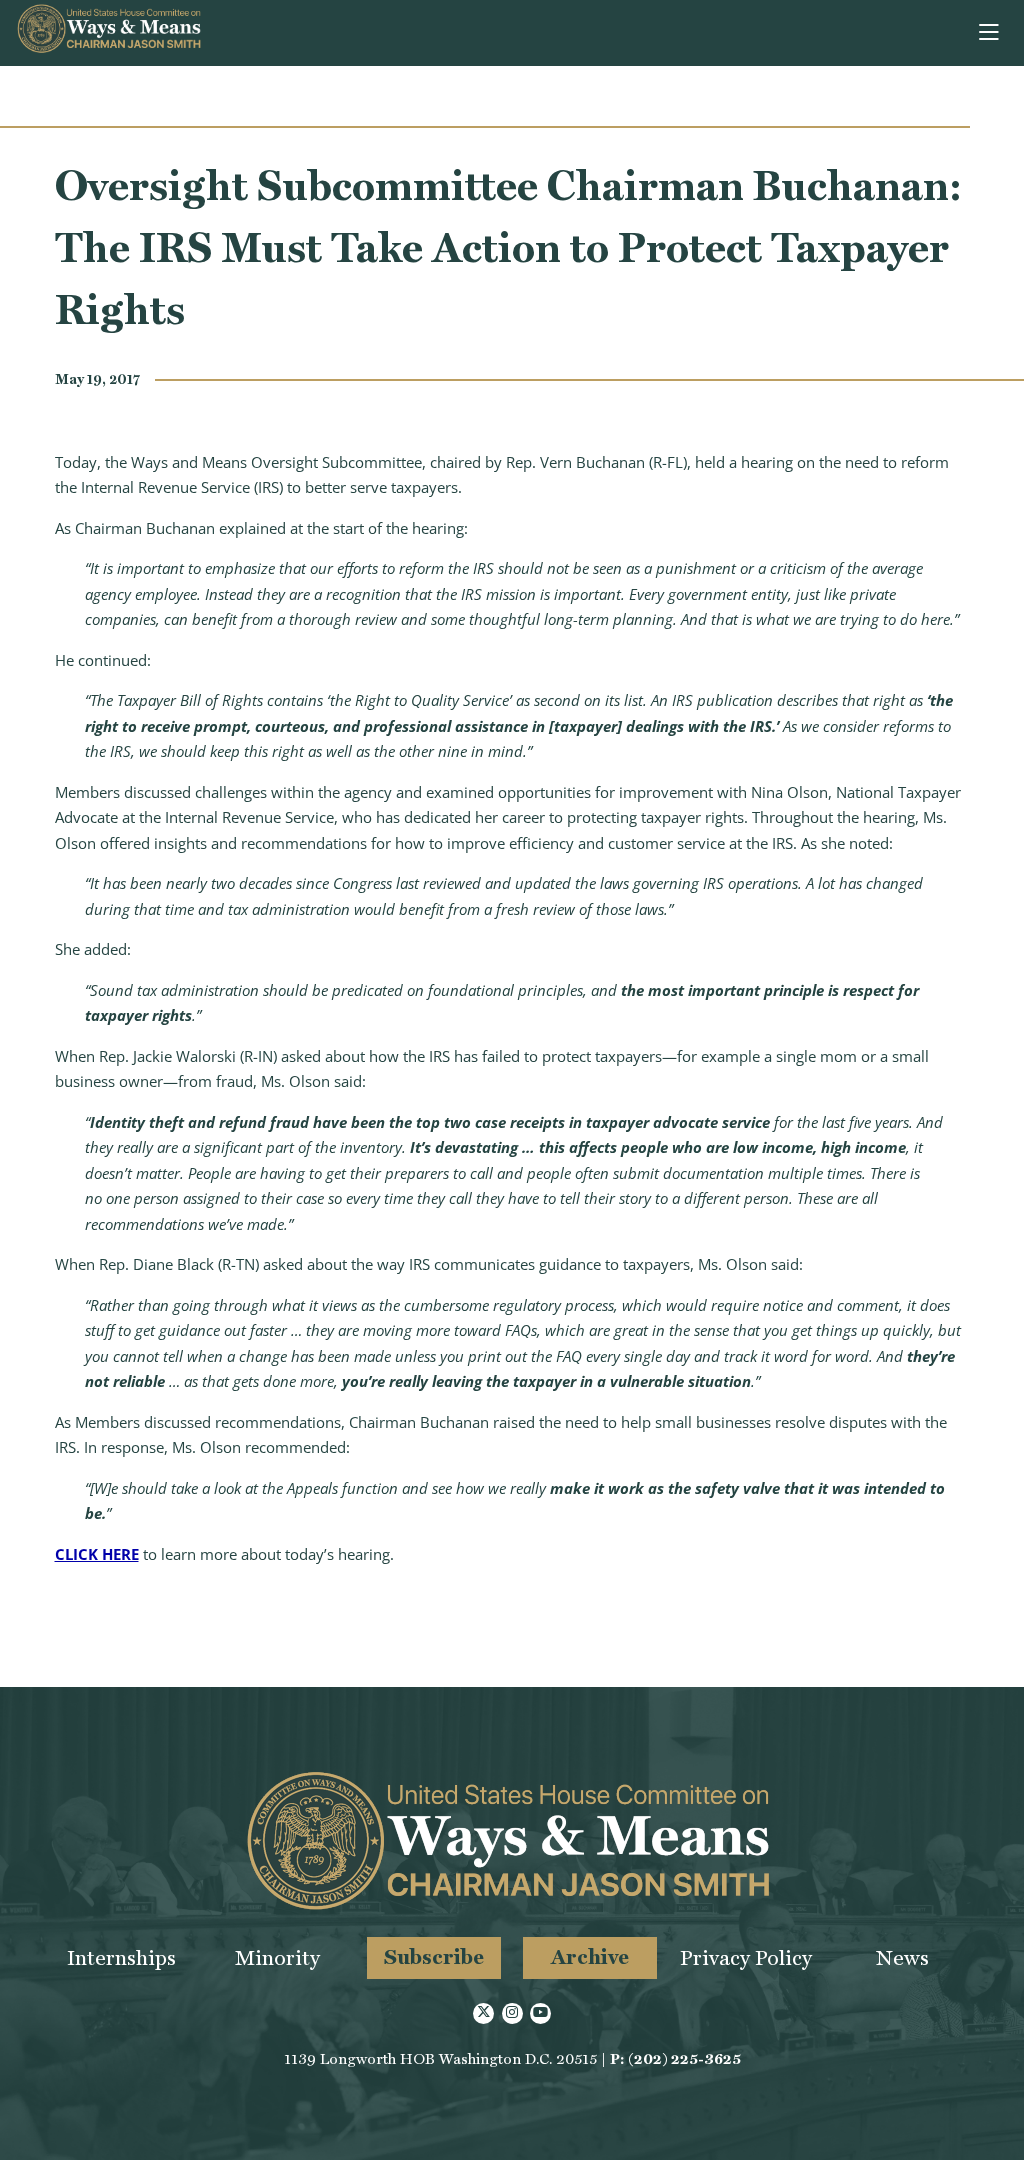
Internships (121, 1957)
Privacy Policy (746, 1957)
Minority (277, 1957)
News (902, 1957)
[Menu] (990, 33)
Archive (590, 1956)
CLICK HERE (97, 1554)
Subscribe (434, 1956)
